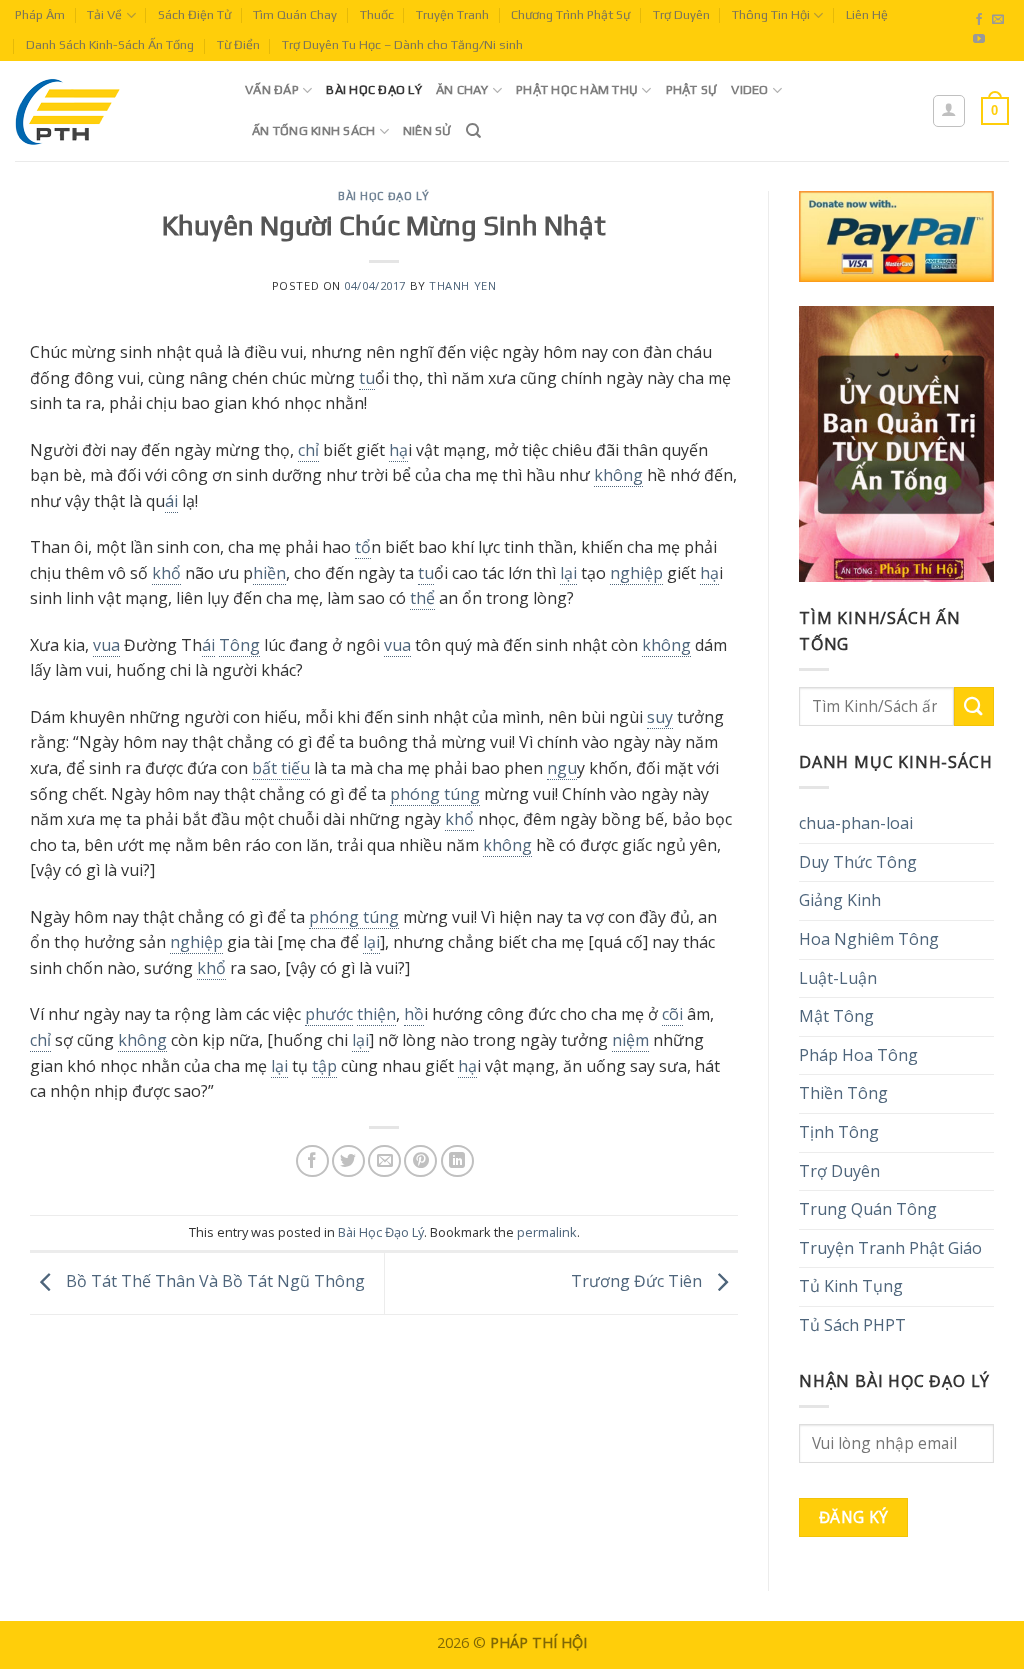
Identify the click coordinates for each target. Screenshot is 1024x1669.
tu (367, 378)
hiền (269, 573)
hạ (398, 450)
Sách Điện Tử (194, 14)
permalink (547, 1232)
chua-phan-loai (856, 823)
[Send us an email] (998, 20)
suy (660, 717)
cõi (672, 1014)
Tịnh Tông (839, 1132)
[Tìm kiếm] (473, 131)
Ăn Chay (462, 89)
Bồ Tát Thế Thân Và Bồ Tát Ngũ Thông (213, 1282)
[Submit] (974, 706)
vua (106, 645)
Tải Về (104, 14)
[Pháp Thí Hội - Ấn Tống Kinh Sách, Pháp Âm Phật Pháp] (115, 111)
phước (329, 1014)
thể (422, 598)
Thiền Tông (843, 1093)
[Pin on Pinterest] (420, 1161)
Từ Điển (238, 44)
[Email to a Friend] (384, 1161)
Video (749, 89)
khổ (166, 573)
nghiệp (636, 573)
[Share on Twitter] (348, 1161)
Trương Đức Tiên (638, 1282)
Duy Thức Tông (858, 862)
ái (171, 501)
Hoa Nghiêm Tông (869, 939)
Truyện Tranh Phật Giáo (890, 1248)
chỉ (308, 450)
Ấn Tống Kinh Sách (313, 130)
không (618, 475)
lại (568, 573)
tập (324, 1066)
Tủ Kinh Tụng (851, 1286)
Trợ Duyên (681, 14)
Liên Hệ (867, 14)
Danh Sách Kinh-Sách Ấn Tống (110, 44)
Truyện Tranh (452, 14)
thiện (376, 1014)
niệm (630, 1040)
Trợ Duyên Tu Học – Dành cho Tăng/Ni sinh (402, 44)
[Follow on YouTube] (979, 40)
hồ (414, 1014)
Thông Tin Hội (771, 14)
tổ (363, 547)
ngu (562, 768)
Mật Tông (836, 1016)
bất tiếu (281, 768)
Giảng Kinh (840, 900)
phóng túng (435, 794)
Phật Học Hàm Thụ (577, 89)
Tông (239, 645)
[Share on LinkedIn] (457, 1161)
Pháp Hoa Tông (858, 1055)
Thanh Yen (462, 285)
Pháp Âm (40, 14)
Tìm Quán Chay (295, 14)
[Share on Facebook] (312, 1161)
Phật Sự (692, 89)
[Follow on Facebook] (979, 20)
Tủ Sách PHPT (852, 1325)
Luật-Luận (838, 978)
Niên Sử (427, 130)
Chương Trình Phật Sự (570, 14)
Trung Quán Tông (868, 1209)
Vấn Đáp (272, 89)
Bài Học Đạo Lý (374, 89)
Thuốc (377, 14)
